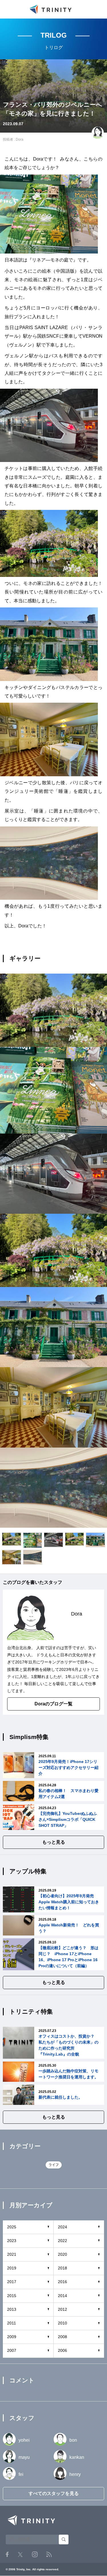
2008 (62, 2337)
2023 (12, 2241)
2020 (62, 2254)
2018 (62, 2268)
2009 (12, 2337)
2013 (12, 2309)
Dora (20, 139)
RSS (49, 2554)
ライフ (54, 2165)
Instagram (35, 2554)
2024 (62, 2227)
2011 (12, 2323)
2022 (62, 2241)
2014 (62, 2296)
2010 (62, 2323)
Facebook (7, 2554)
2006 (62, 2350)
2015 (12, 2296)
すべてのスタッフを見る (54, 2493)
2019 (12, 2268)
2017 (12, 2282)
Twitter (20, 2554)
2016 (62, 2282)
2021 (12, 2254)
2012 (62, 2309)
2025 (12, 2227)
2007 (12, 2350)
